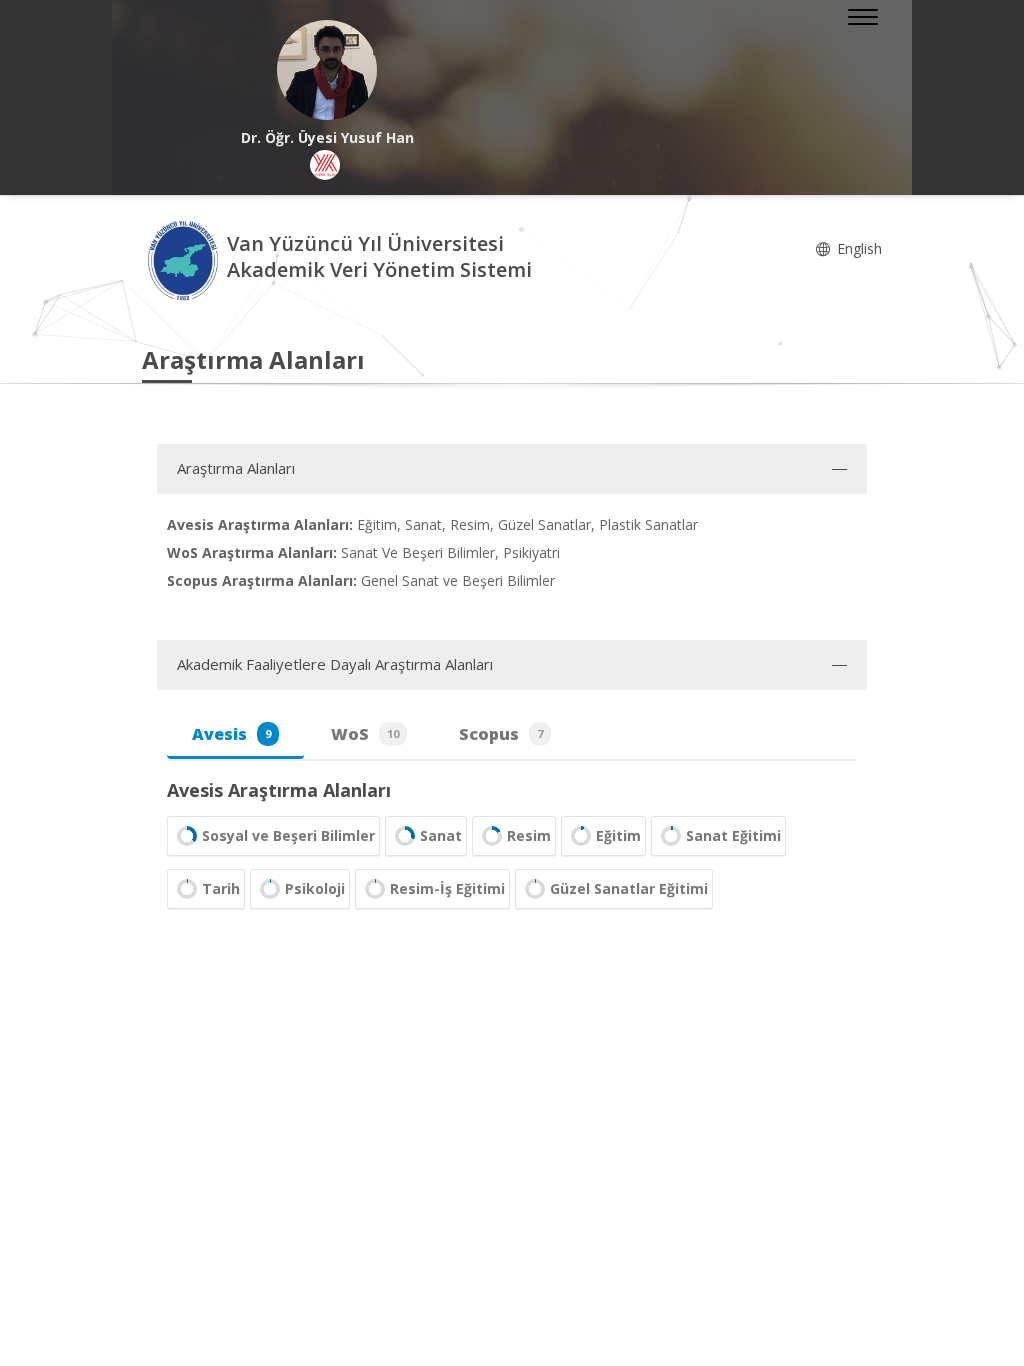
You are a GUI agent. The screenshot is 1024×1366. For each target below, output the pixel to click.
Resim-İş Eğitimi (447, 888)
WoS (365, 734)
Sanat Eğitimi (733, 835)
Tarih (221, 888)
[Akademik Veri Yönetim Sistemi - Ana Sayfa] (184, 259)
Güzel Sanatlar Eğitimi (629, 888)
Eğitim (618, 835)
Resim (529, 835)
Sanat (441, 835)
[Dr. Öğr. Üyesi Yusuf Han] (327, 70)
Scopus (501, 734)
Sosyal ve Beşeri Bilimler (288, 835)
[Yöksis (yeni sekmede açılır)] (325, 165)
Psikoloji (315, 888)
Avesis (231, 734)
